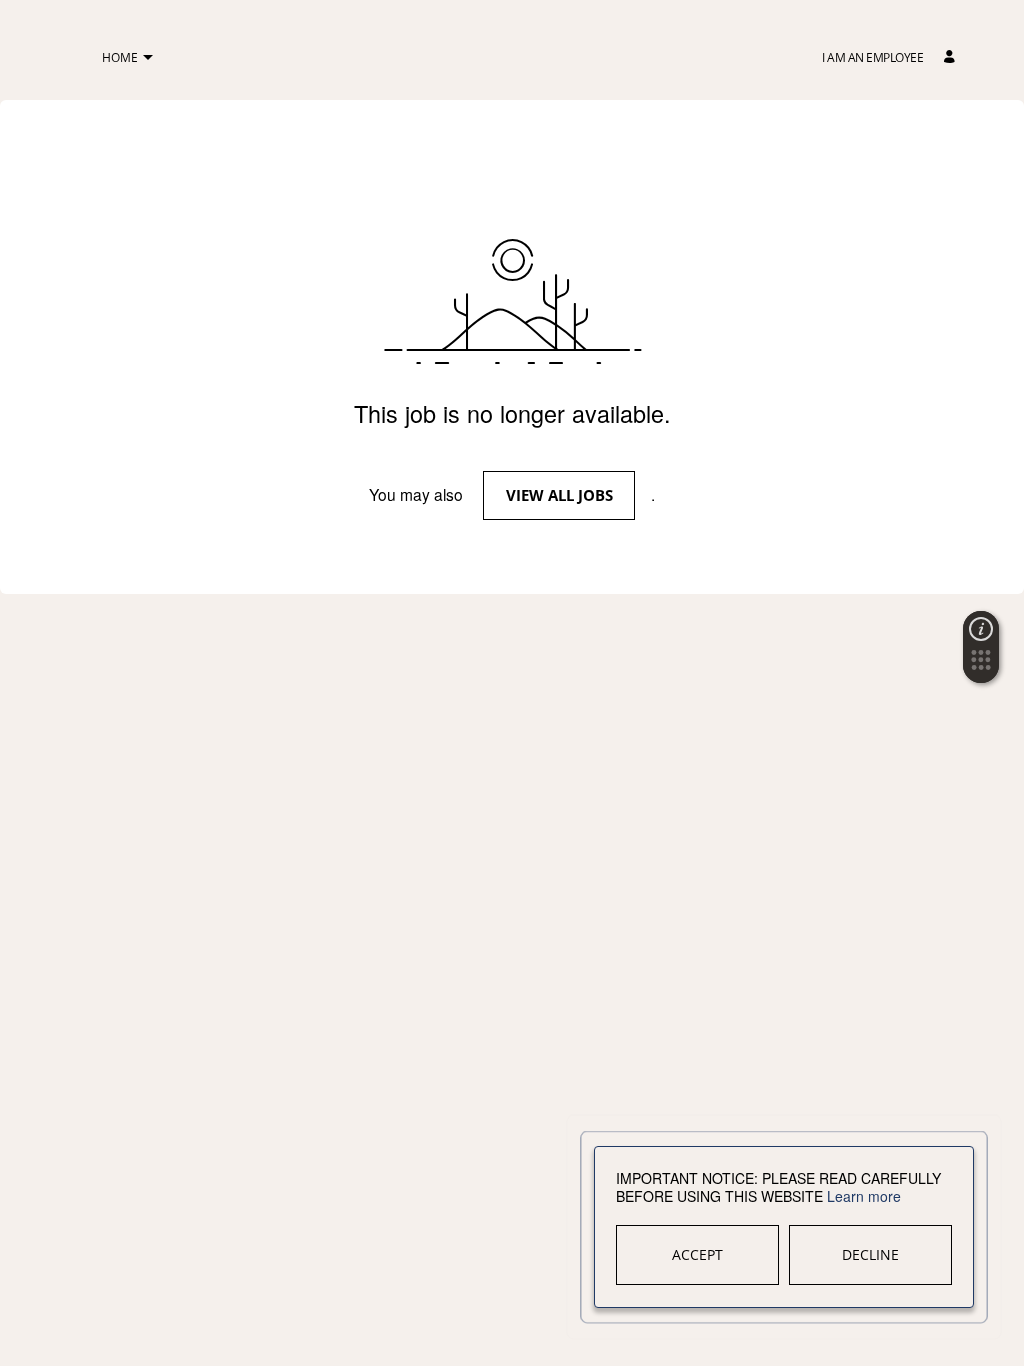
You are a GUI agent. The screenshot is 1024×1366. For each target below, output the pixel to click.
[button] (147, 58)
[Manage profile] (952, 57)
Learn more (864, 1196)
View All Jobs (559, 495)
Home (120, 57)
